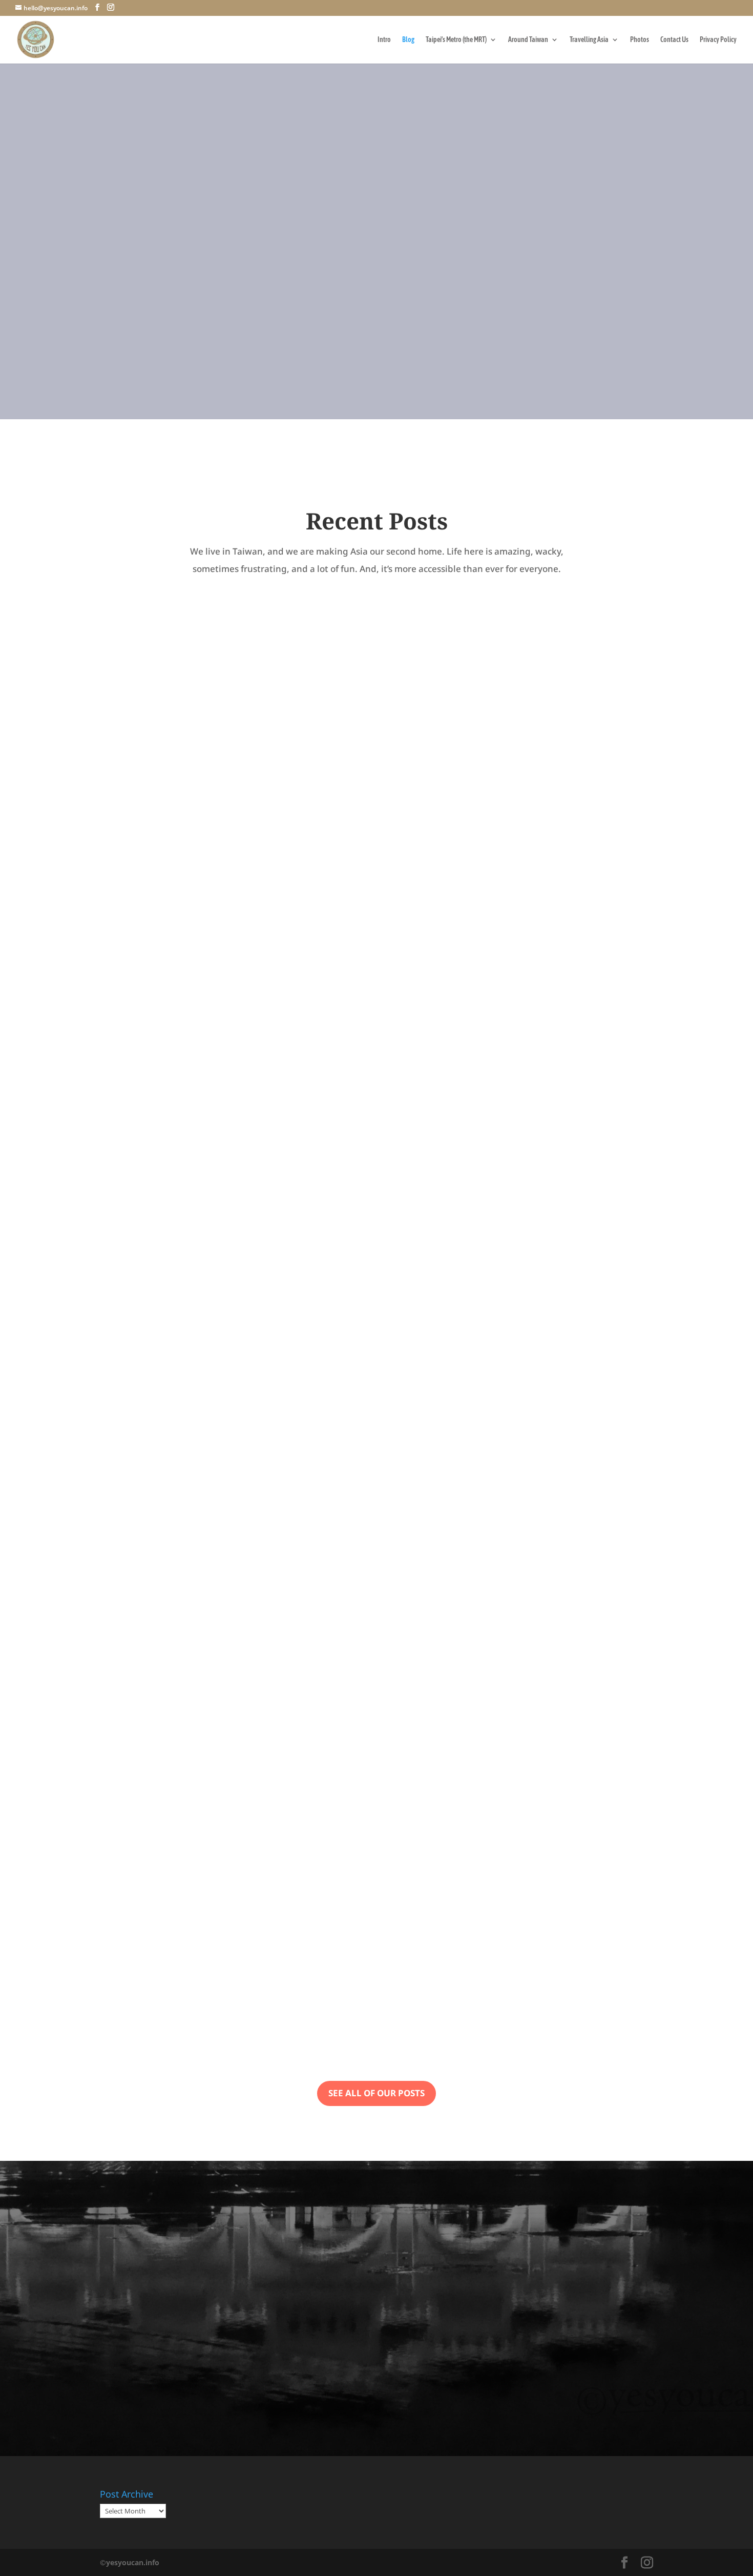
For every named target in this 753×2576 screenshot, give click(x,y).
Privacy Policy (718, 40)
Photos (640, 40)
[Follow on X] (376, 418)
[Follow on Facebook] (336, 418)
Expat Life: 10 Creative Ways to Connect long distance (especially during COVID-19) (367, 1960)
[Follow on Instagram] (417, 418)
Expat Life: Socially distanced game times (238, 1468)
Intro (384, 40)
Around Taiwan (528, 40)
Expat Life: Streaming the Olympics (219, 976)
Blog (408, 40)
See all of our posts (376, 2093)
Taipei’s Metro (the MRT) (456, 40)
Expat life (126, 997)
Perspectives (169, 997)
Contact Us (674, 40)
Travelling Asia (589, 40)
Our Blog (373, 333)
